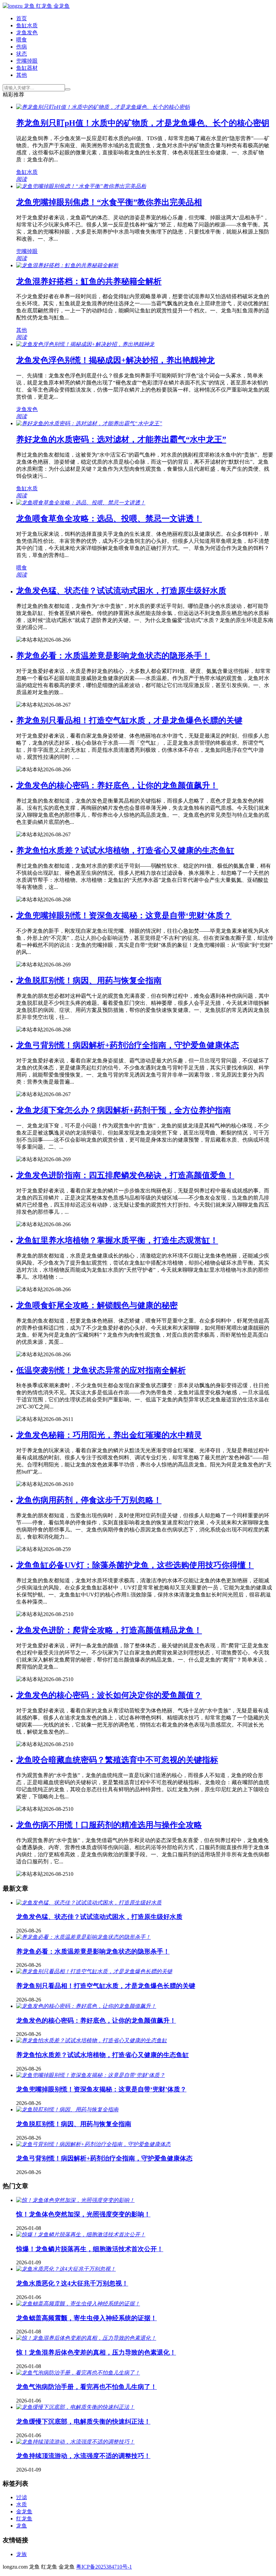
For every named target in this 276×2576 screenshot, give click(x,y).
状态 (22, 54)
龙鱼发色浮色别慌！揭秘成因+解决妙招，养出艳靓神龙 (115, 360)
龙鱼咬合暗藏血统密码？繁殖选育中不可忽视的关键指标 (117, 1760)
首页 (22, 18)
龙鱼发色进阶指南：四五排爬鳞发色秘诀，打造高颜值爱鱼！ (125, 1175)
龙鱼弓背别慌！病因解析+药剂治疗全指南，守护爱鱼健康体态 (128, 1045)
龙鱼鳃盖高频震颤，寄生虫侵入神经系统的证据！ (87, 2318)
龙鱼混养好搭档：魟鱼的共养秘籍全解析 (89, 281)
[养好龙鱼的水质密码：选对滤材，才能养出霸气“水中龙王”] (89, 423)
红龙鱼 (24, 2519)
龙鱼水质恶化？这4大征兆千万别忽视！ (72, 2283)
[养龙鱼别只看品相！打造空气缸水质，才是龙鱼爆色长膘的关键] (94, 1971)
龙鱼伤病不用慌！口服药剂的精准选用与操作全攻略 (109, 1825)
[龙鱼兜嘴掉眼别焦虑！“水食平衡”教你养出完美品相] (81, 186)
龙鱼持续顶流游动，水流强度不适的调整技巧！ (83, 2456)
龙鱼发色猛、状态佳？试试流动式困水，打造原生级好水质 (121, 591)
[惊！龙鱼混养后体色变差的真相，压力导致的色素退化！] (86, 2338)
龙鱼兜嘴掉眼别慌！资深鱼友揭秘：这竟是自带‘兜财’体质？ (124, 915)
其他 (22, 75)
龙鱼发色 (27, 33)
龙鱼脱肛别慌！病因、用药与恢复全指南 (89, 981)
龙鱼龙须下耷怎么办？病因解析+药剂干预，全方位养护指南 (124, 1110)
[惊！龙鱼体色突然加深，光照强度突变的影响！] (75, 2200)
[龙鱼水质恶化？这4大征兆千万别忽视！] (66, 2269)
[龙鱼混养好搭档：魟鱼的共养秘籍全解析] (67, 265)
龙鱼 (22, 2526)
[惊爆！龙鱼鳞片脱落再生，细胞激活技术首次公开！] (81, 2234)
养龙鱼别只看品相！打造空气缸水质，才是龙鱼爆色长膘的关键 (129, 720)
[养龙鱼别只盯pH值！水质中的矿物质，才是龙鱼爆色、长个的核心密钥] (103, 107)
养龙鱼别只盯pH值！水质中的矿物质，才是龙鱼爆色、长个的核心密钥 (143, 123)
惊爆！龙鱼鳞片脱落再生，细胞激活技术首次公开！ (90, 2249)
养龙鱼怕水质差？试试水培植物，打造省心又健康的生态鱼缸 (125, 850)
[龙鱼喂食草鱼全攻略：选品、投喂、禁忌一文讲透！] (81, 503)
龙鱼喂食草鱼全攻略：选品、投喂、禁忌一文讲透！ (109, 519)
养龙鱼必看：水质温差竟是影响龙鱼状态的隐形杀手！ (113, 656)
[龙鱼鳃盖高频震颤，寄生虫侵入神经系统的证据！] (78, 2304)
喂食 (22, 40)
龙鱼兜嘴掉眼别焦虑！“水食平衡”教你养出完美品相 (109, 202)
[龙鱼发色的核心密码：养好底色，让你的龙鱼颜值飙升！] (86, 2006)
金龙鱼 (24, 2511)
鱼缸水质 (27, 25)
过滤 (22, 2497)
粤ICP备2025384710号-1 (104, 2567)
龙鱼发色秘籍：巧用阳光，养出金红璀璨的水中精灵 (109, 1435)
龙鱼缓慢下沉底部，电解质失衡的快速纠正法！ (83, 2422)
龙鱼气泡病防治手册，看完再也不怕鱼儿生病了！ (87, 2387)
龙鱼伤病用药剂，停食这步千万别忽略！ (89, 1500)
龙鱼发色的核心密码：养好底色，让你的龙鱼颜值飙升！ (117, 785)
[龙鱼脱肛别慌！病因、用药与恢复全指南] (67, 2109)
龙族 (22, 2554)
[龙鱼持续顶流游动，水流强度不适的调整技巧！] (75, 2442)
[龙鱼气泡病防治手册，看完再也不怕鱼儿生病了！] (78, 2373)
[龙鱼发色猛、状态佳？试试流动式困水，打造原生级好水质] (89, 1903)
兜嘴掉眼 (27, 61)
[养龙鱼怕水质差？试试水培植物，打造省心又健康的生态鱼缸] (92, 2040)
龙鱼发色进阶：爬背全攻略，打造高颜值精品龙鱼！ (109, 1630)
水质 (22, 2504)
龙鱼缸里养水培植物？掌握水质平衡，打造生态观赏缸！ (117, 1240)
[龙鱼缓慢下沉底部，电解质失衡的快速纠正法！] (75, 2407)
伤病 (22, 47)
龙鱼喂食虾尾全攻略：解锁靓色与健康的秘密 (97, 1305)
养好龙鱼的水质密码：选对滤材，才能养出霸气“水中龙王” (121, 439)
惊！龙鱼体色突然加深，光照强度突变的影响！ (83, 2214)
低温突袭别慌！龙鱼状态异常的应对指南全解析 (101, 1370)
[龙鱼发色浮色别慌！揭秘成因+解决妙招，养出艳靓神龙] (85, 344)
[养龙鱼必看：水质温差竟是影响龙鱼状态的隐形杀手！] (83, 1937)
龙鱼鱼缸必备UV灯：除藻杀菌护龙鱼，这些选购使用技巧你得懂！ (135, 1565)
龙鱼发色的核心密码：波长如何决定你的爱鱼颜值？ (109, 1695)
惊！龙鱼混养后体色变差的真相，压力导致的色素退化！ (96, 2352)
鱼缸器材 (27, 68)
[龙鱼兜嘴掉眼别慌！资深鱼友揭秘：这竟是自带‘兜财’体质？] (91, 2075)
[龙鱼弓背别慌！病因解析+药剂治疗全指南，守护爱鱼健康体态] (93, 2144)
